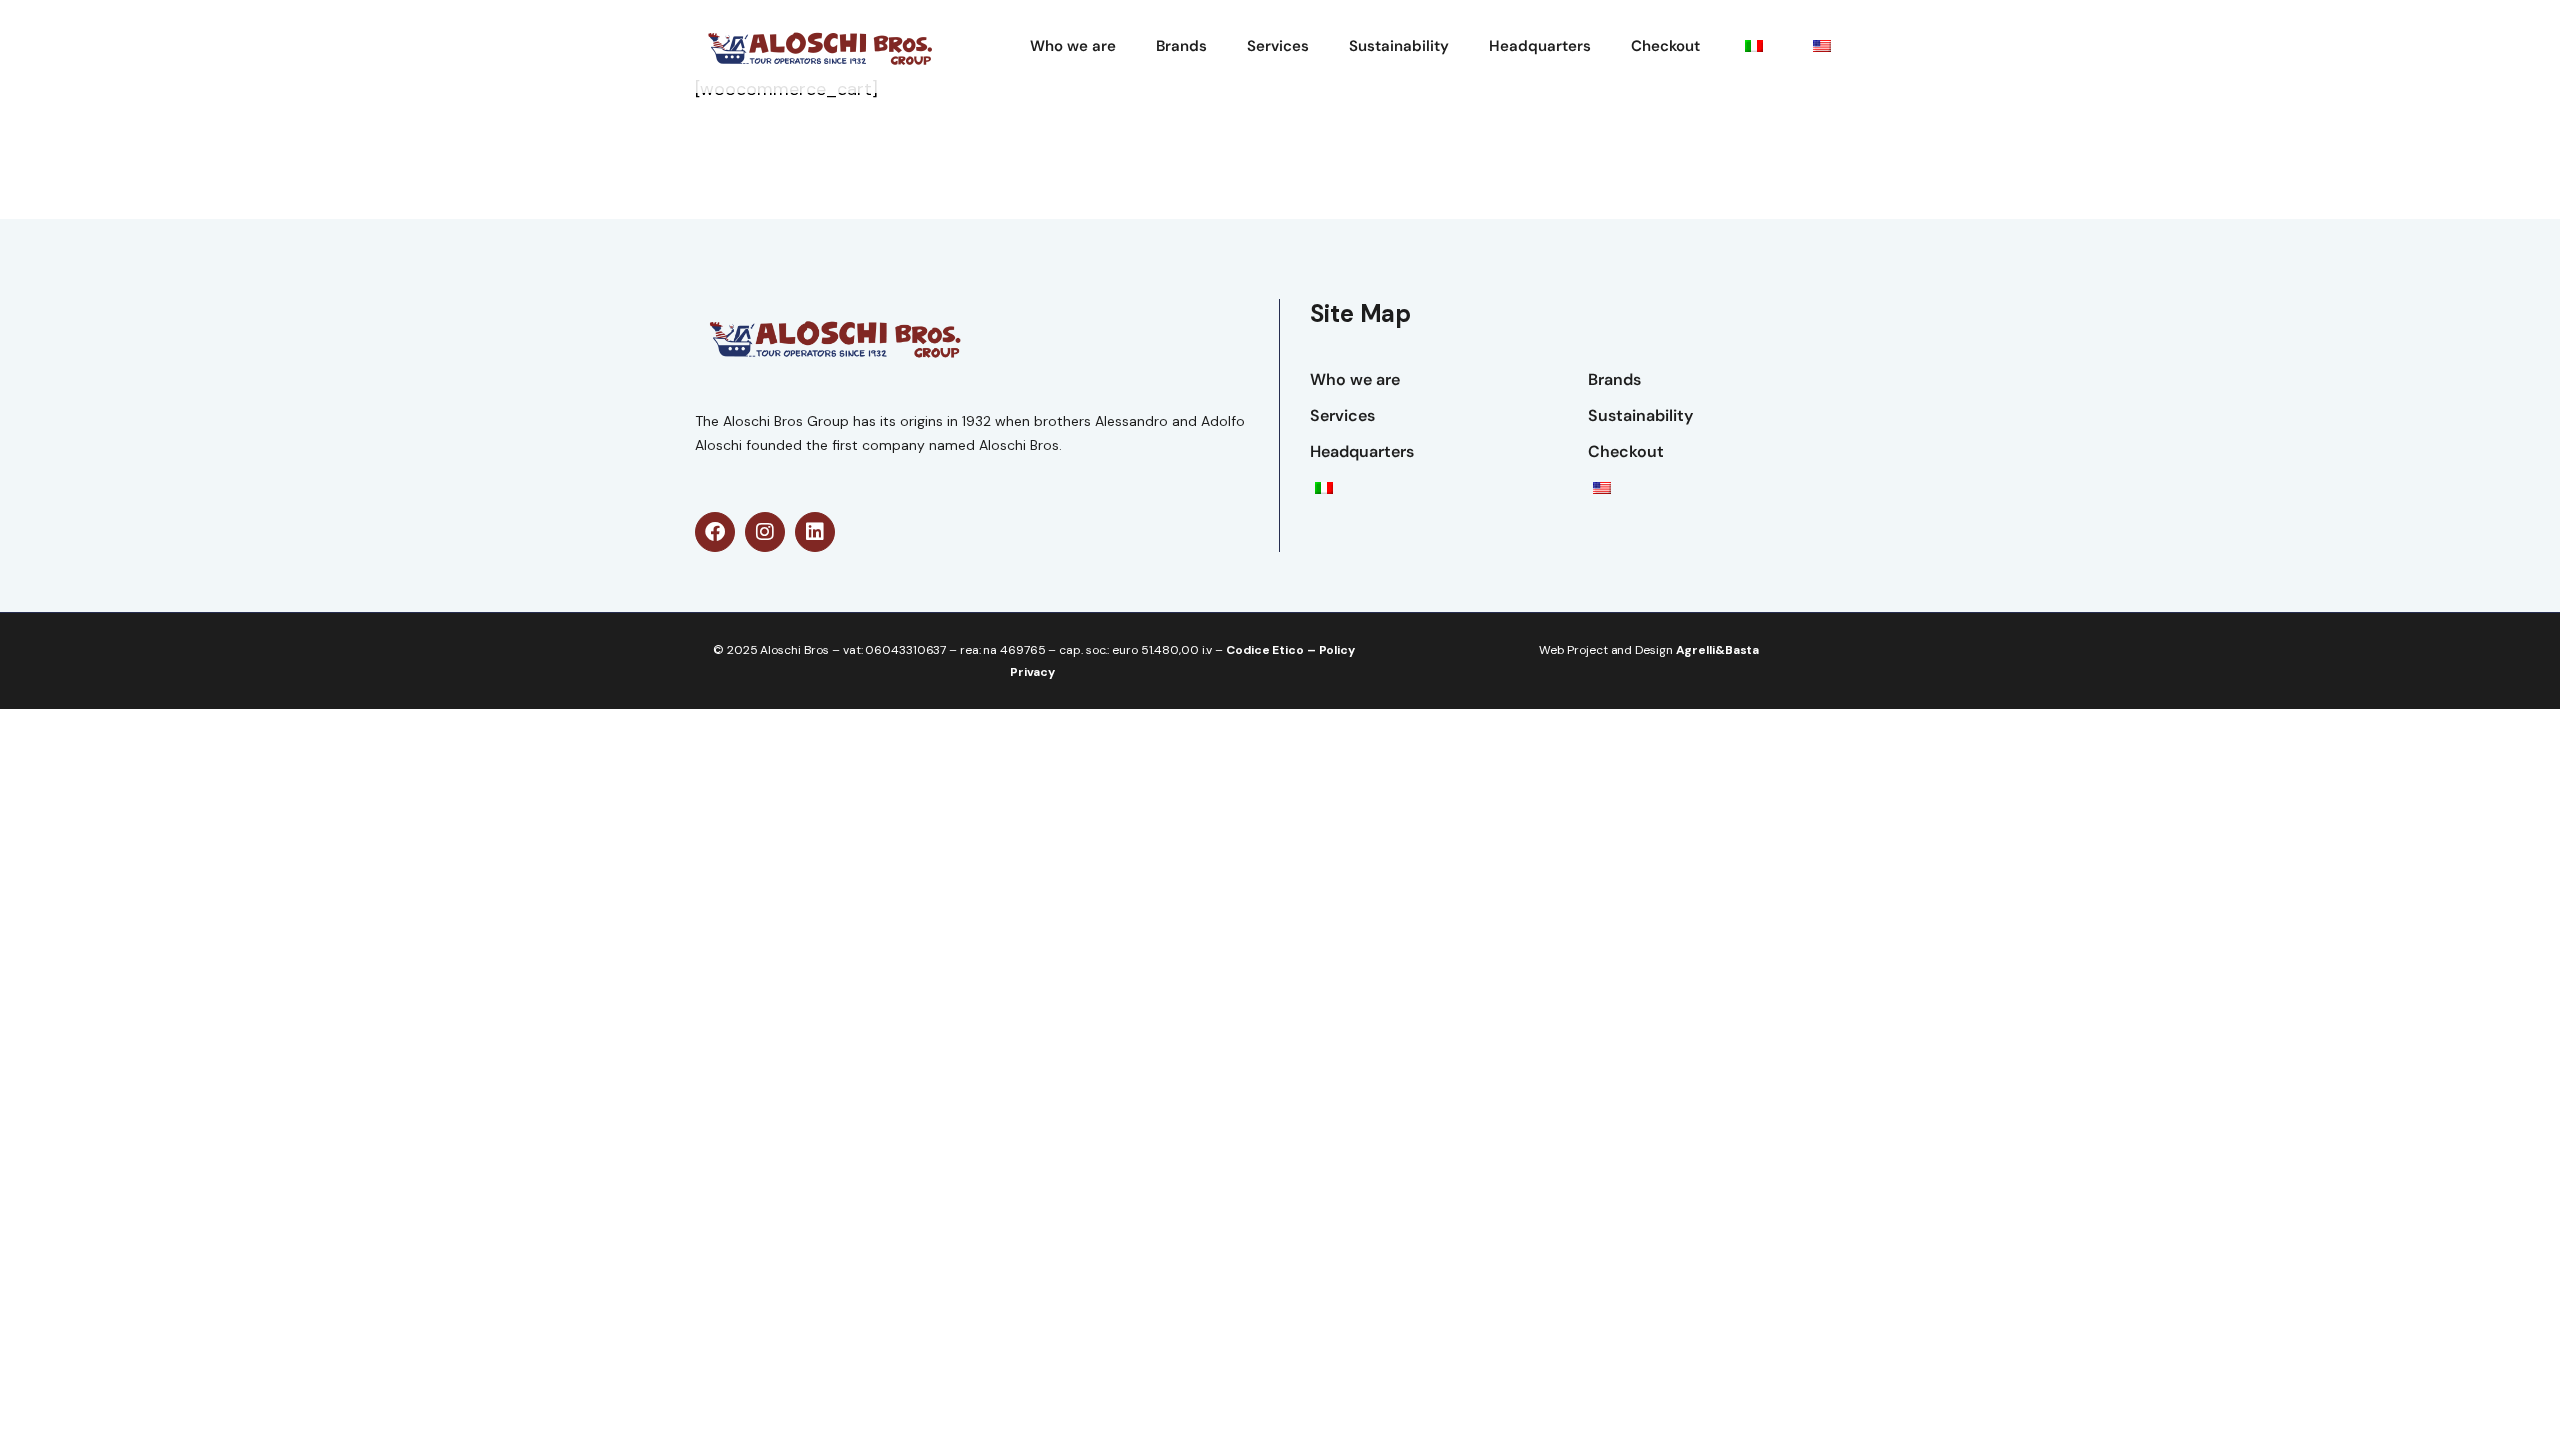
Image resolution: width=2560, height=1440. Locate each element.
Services (1278, 46)
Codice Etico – (1272, 650)
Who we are (1073, 46)
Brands (1181, 46)
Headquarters (1540, 46)
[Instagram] (765, 532)
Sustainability (1399, 46)
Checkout (1665, 46)
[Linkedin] (815, 532)
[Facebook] (715, 532)
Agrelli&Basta (1718, 650)
